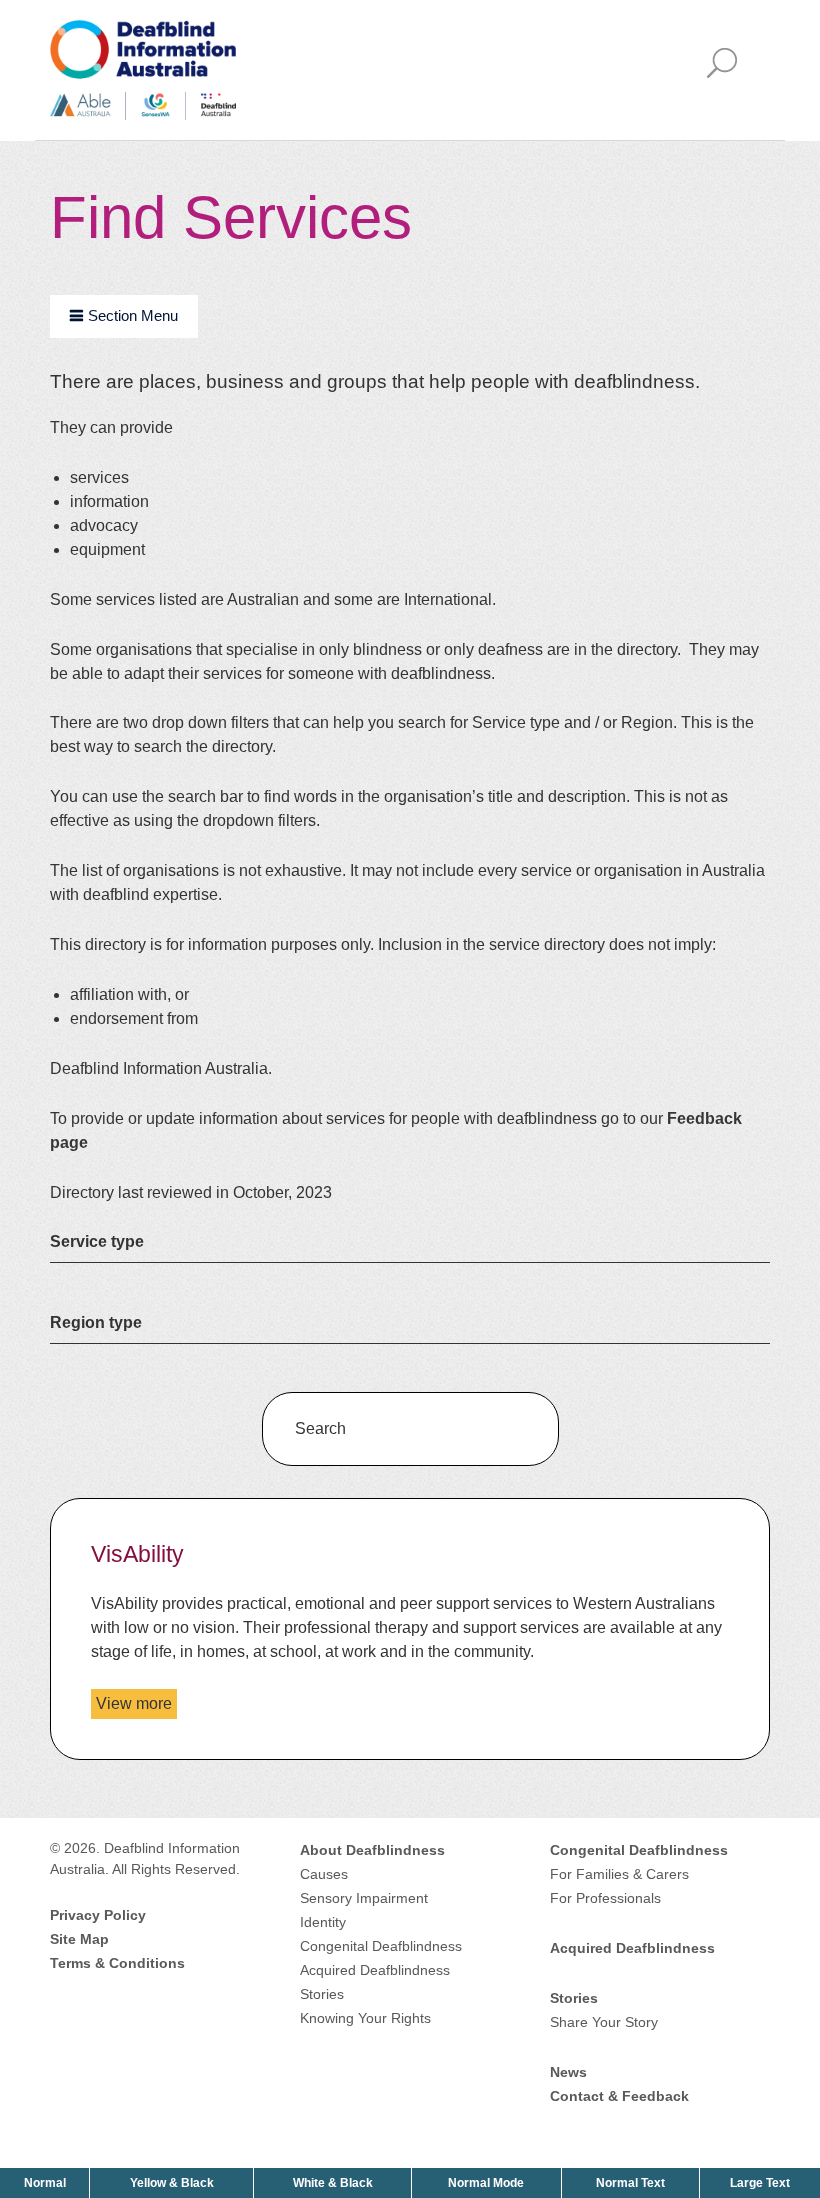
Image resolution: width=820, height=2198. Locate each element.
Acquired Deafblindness (375, 1970)
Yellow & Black (174, 2182)
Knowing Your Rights (365, 2018)
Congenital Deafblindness (381, 1946)
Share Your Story (604, 2022)
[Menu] (727, 70)
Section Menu (133, 315)
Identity (323, 1922)
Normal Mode (486, 2183)
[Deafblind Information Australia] (143, 68)
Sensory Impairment (364, 1898)
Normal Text (632, 2182)
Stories (322, 1994)
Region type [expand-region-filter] (96, 1322)
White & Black (335, 2182)
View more (136, 1706)
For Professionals (605, 1898)
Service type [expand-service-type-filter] (97, 1241)
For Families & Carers (619, 1874)
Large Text (762, 2182)
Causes (324, 1874)
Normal (47, 2182)
